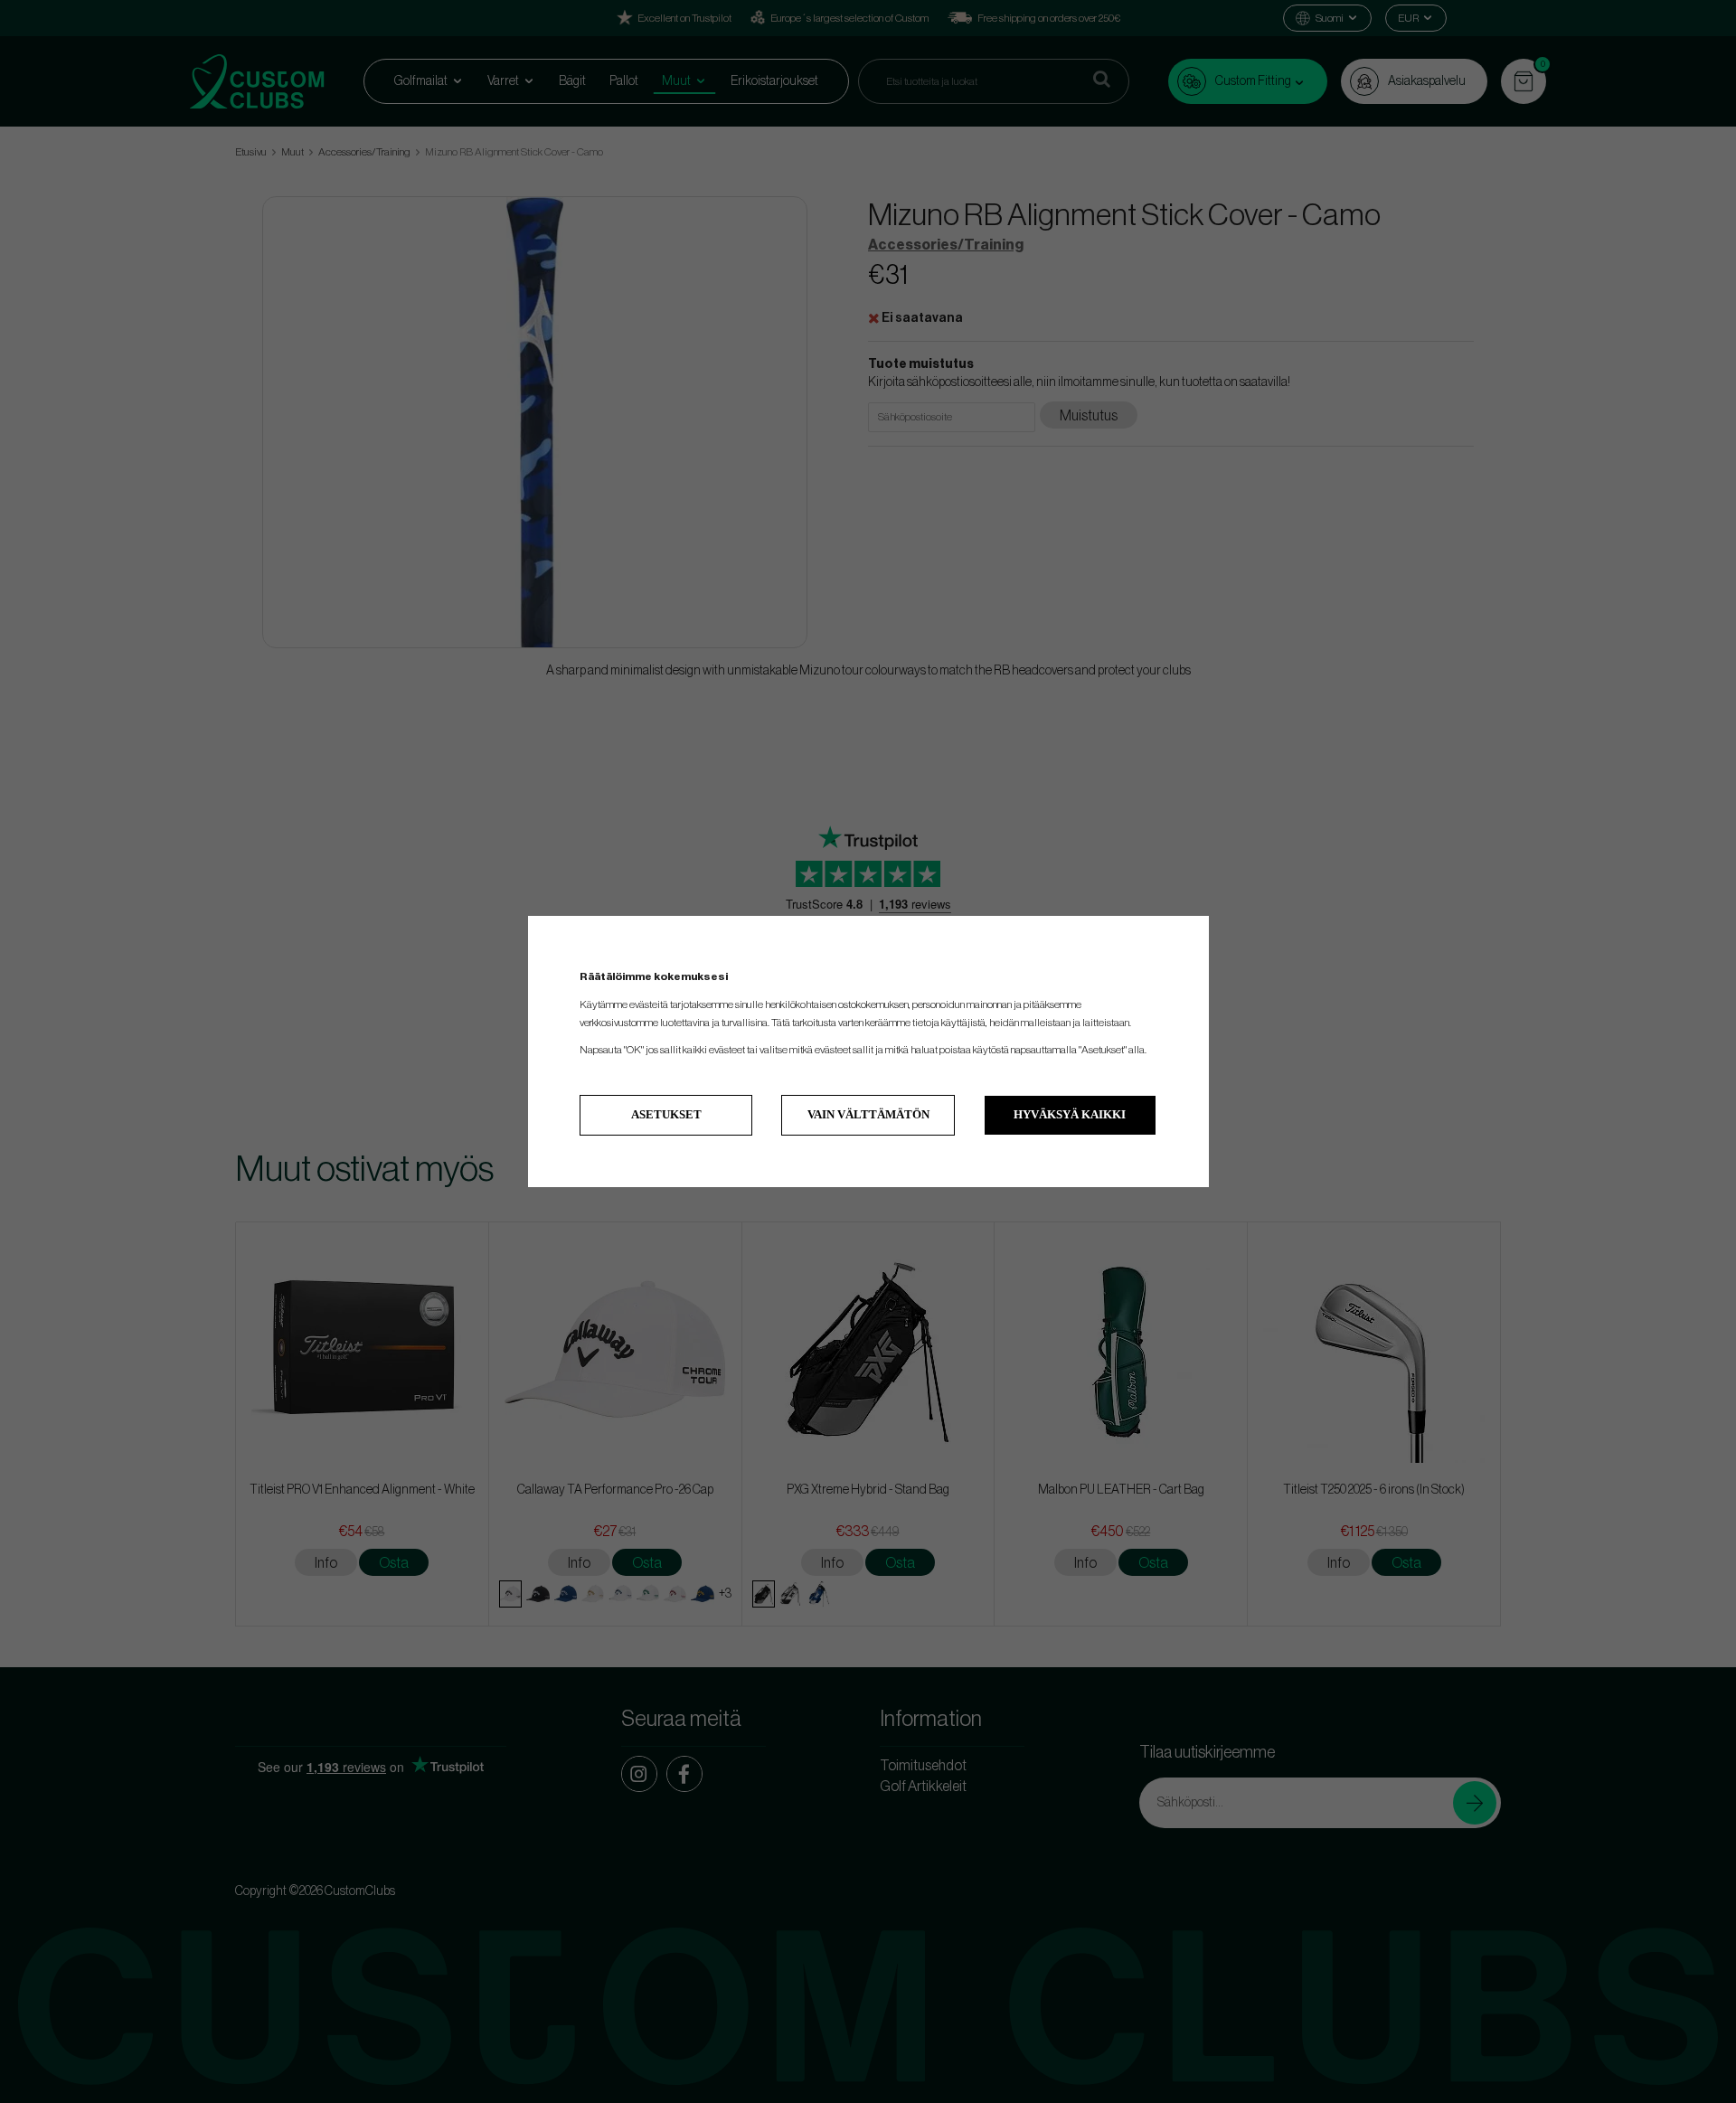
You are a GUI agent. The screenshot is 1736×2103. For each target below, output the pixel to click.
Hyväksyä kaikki (1070, 1114)
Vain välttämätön (868, 1114)
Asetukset (666, 1114)
